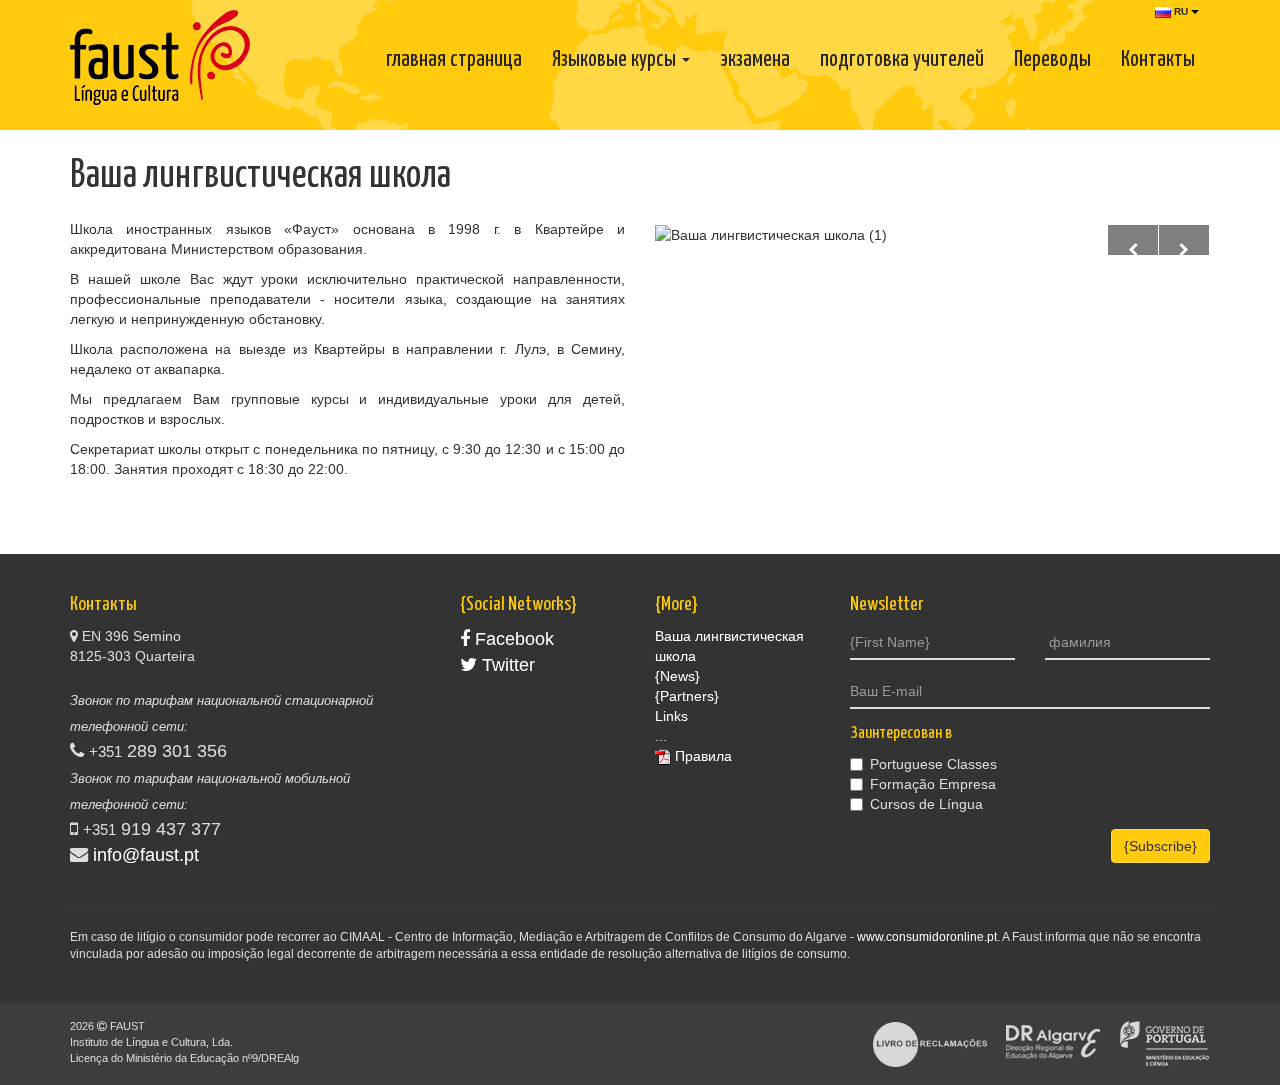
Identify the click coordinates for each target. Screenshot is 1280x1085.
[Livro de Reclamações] (930, 1043)
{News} (677, 676)
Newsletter (886, 604)
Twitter (506, 665)
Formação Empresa (933, 784)
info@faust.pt (146, 855)
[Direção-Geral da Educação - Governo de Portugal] (1164, 1043)
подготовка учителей (902, 60)
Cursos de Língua (926, 804)
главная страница (454, 60)
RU (1181, 11)
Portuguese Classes (933, 764)
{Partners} (687, 696)
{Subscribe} (1160, 846)
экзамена (755, 60)
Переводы (1052, 60)
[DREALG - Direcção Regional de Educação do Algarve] (1053, 1043)
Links (671, 716)
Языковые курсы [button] (616, 60)
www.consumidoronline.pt (927, 937)
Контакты (1158, 60)
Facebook (512, 639)
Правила (703, 756)
